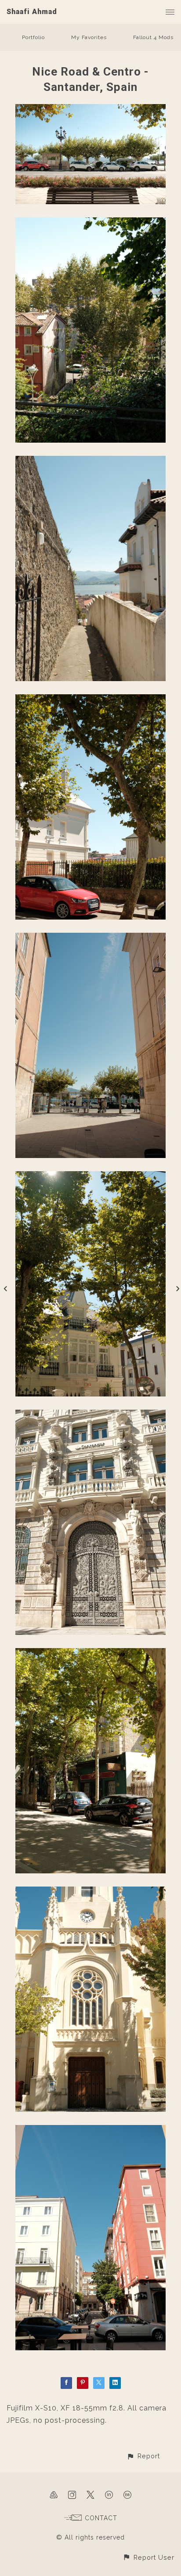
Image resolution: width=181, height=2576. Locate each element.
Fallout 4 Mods (153, 37)
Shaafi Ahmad (32, 12)
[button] (143, 2456)
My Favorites (89, 37)
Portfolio (33, 37)
